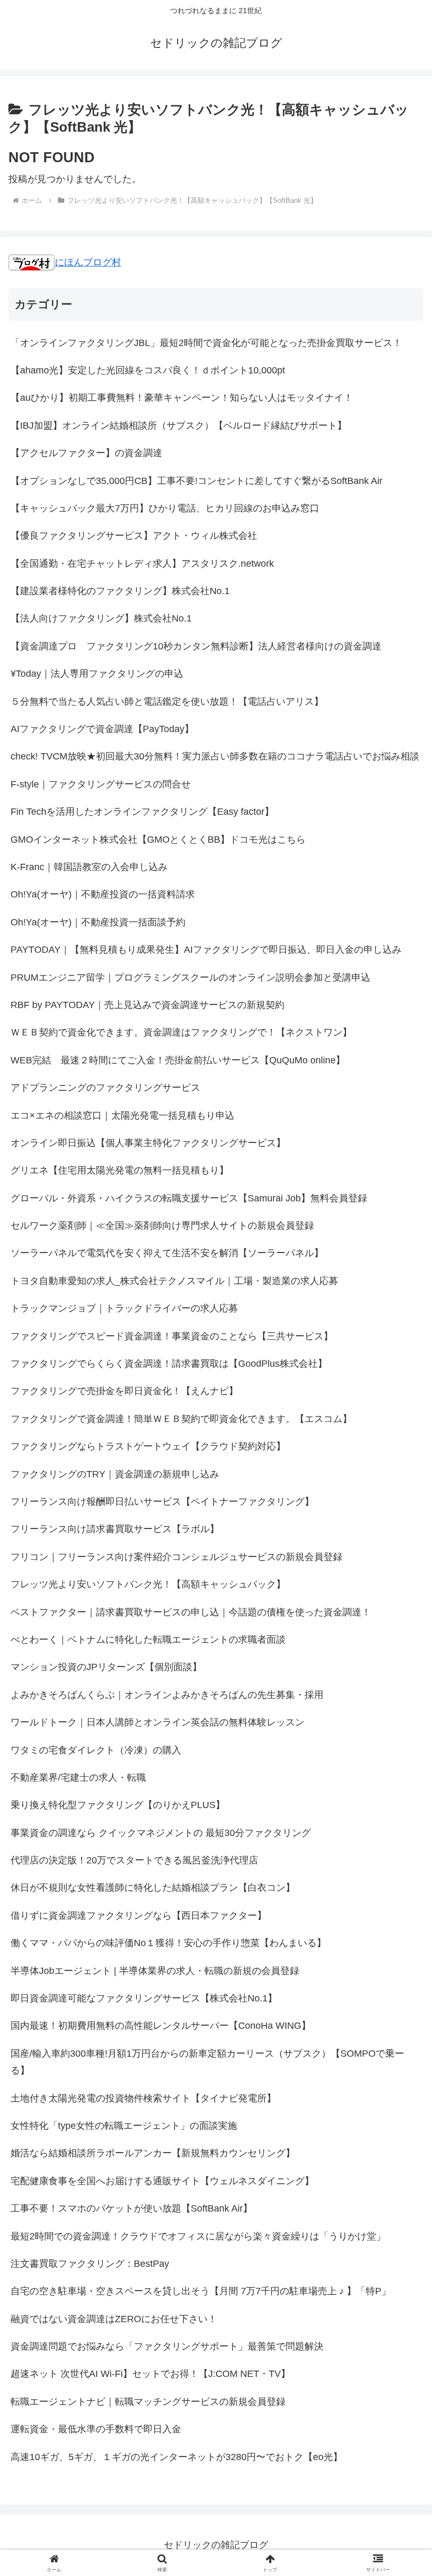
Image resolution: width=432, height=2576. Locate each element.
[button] (400, 1809)
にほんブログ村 (88, 262)
